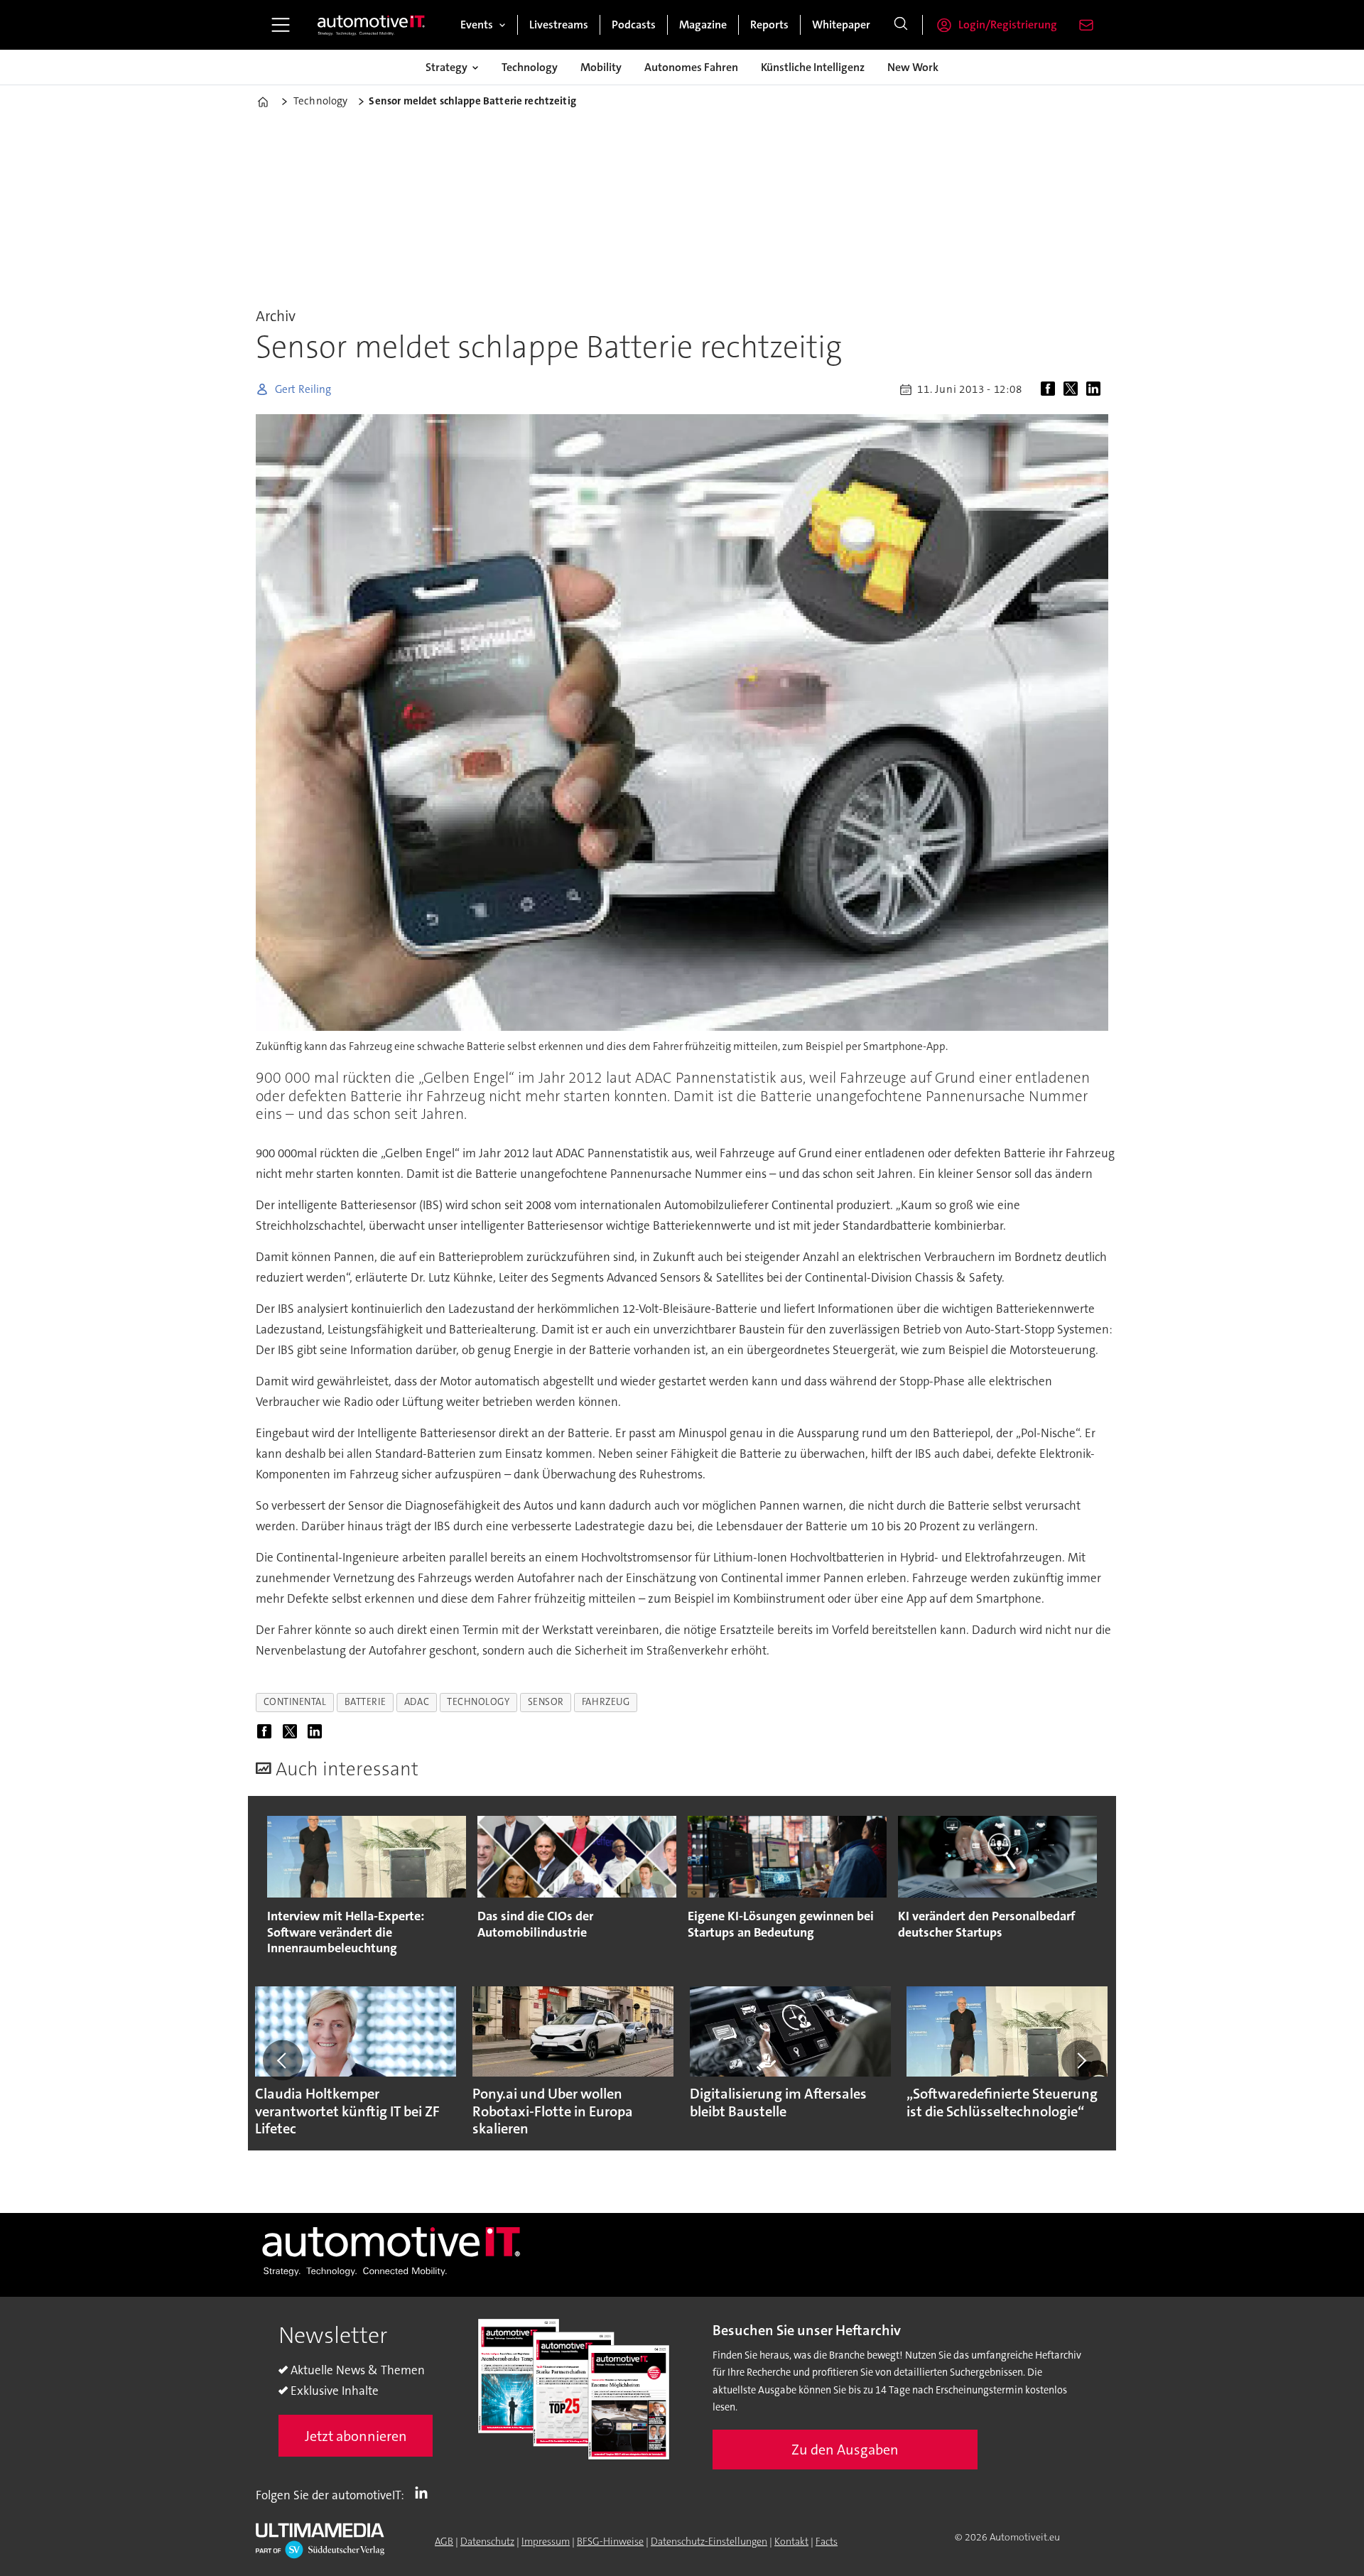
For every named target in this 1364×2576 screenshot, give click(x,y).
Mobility (601, 67)
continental (295, 1702)
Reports (769, 25)
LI (425, 2492)
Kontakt (791, 2541)
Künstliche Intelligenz (813, 67)
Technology (530, 67)
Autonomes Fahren (691, 67)
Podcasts (634, 25)
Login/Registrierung (1008, 25)
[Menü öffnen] (281, 25)
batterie (366, 1702)
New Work (913, 67)
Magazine (703, 25)
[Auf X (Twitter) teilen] (1073, 389)
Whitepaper (841, 25)
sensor (546, 1702)
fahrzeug (606, 1702)
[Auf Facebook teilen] (1051, 389)
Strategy (446, 67)
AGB (444, 2541)
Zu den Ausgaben (845, 2450)
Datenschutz (487, 2541)
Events (477, 25)
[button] (283, 2060)
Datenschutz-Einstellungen (709, 2541)
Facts (827, 2541)
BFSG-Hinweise (610, 2541)
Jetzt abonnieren (356, 2436)
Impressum (546, 2541)
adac (417, 1702)
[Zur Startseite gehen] (372, 25)
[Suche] (901, 25)
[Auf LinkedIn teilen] (1096, 389)
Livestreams (559, 25)
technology (478, 1702)
